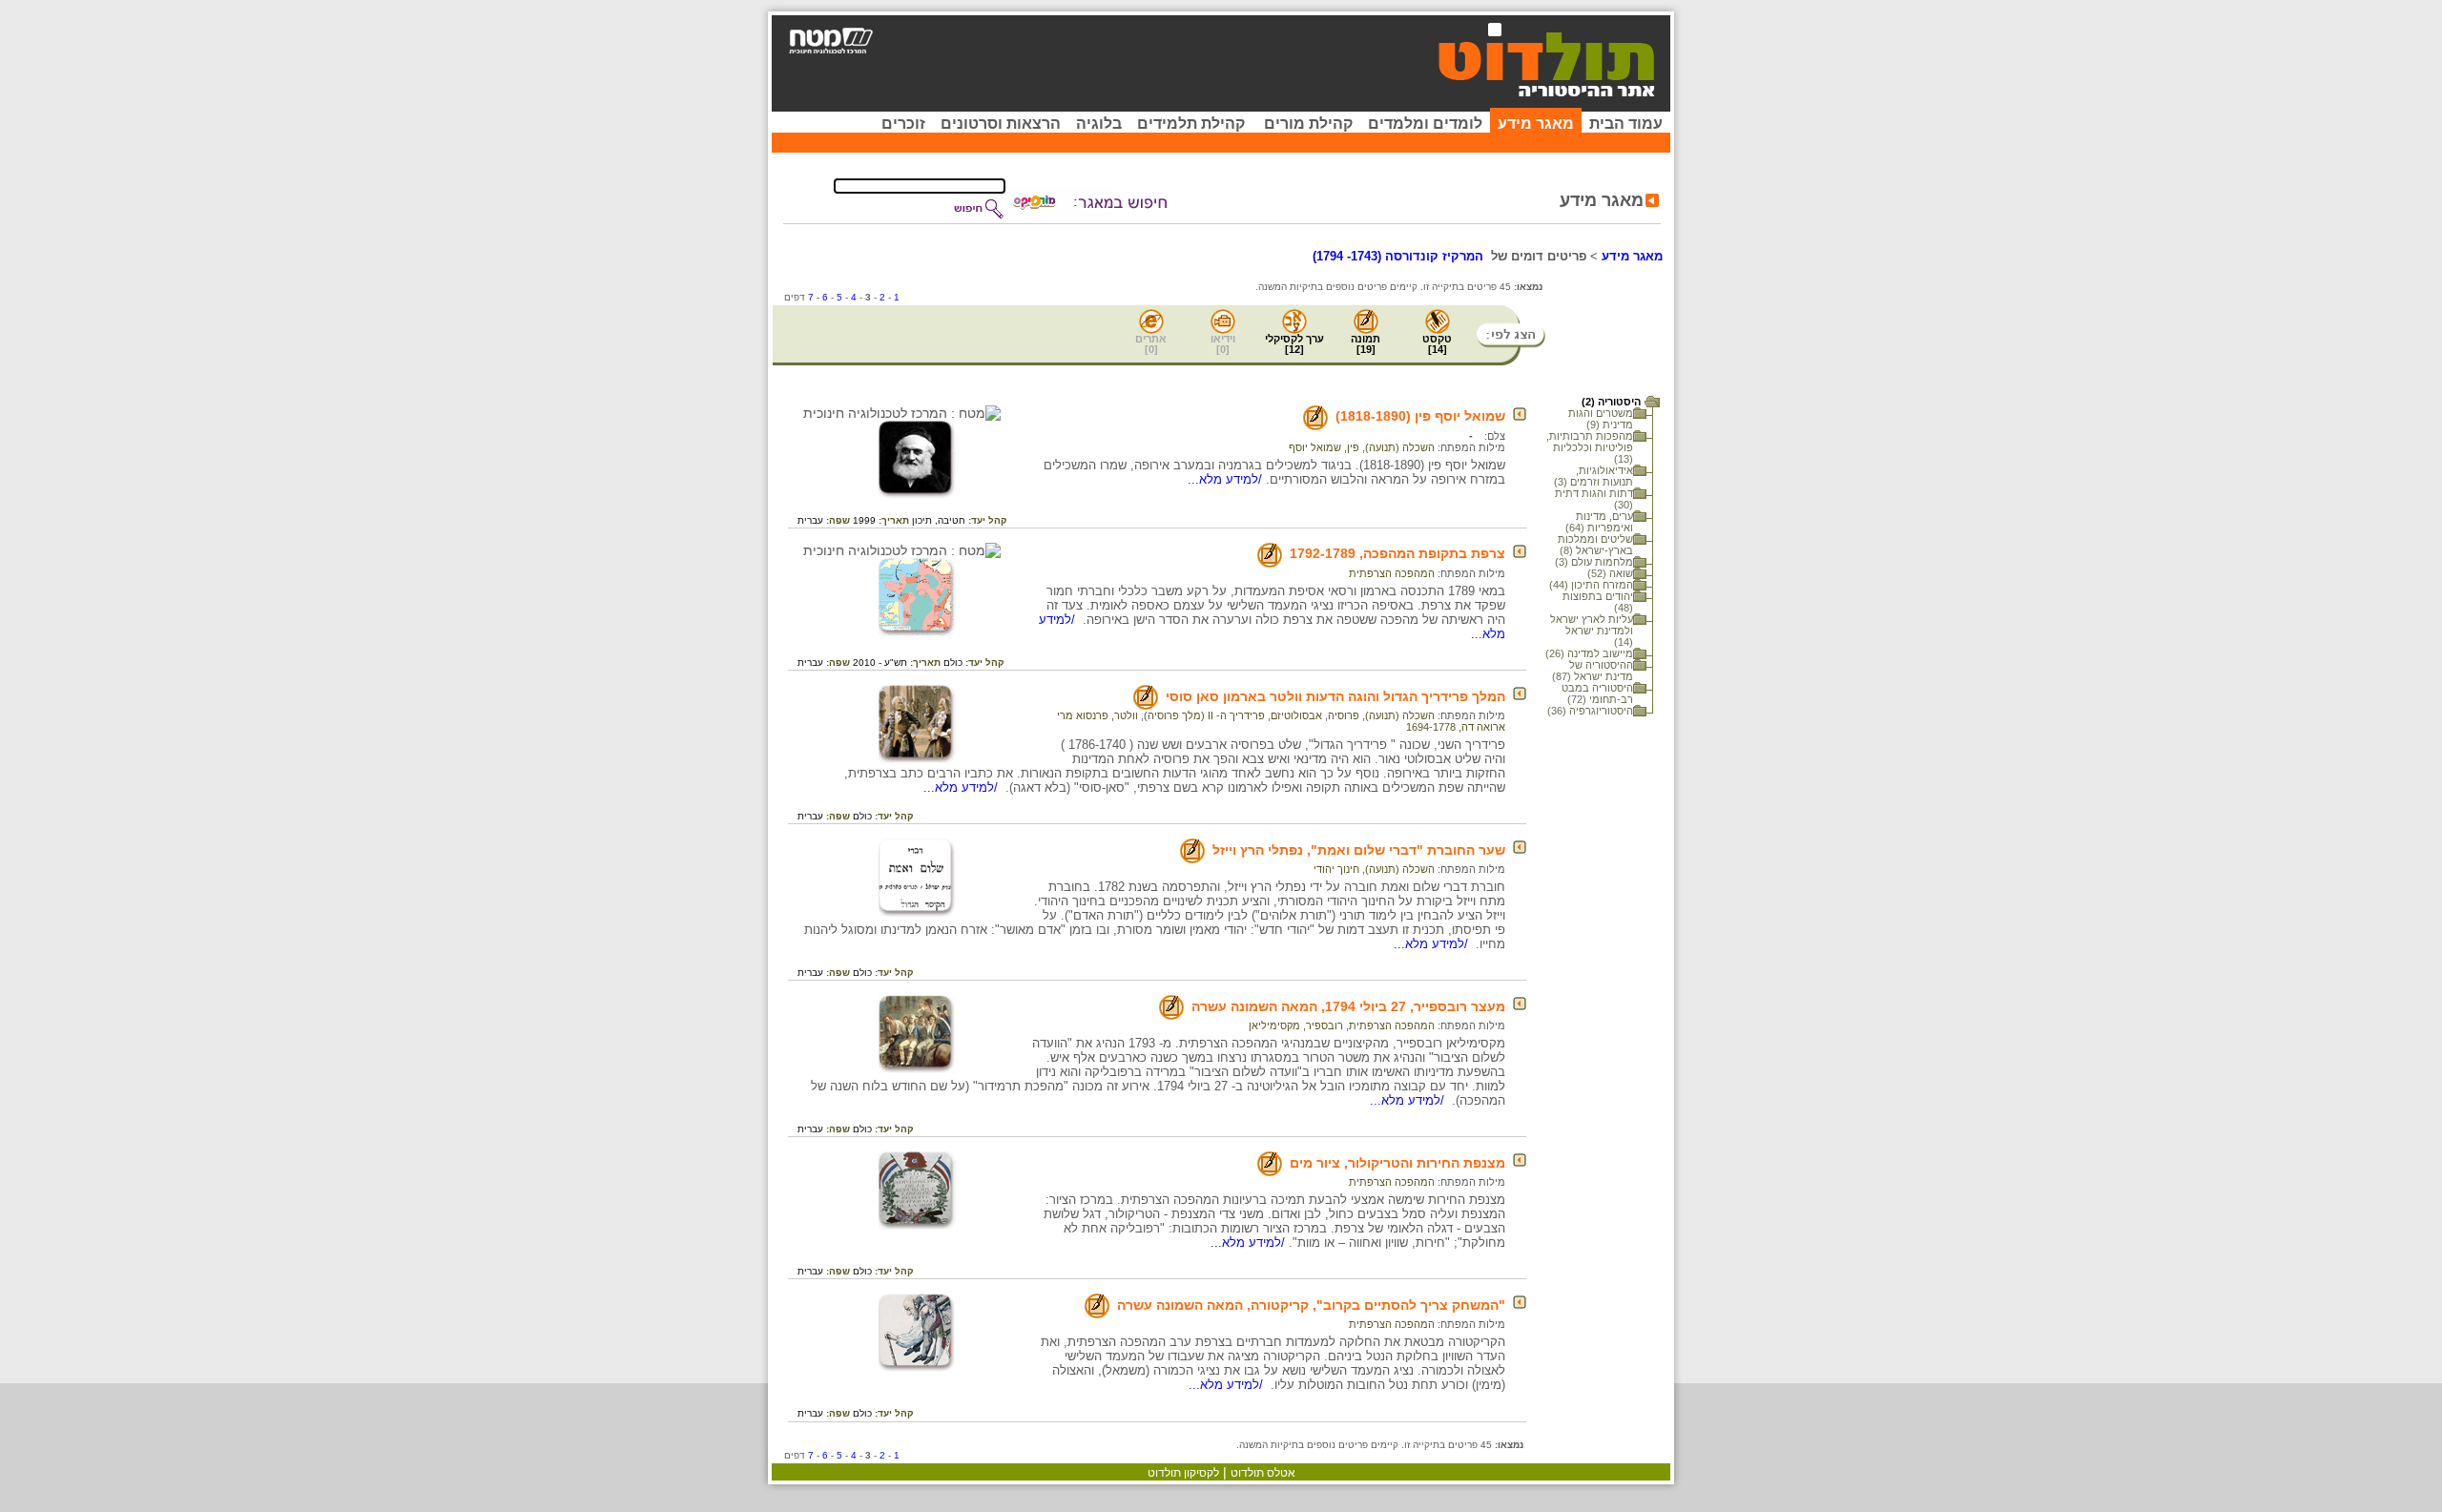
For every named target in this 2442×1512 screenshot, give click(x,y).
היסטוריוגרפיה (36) (1590, 711)
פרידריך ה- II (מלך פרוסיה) (1204, 715)
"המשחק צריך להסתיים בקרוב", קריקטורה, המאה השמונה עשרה (1311, 1305)
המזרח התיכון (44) (1591, 585)
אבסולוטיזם (1296, 715)
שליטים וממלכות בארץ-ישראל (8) (1595, 545)
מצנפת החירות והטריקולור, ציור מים (1397, 1163)
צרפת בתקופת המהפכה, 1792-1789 (1397, 553)
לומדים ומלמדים (1425, 124)
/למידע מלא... (1227, 479)
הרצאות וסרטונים (1001, 124)
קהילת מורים (1308, 124)
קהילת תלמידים (1191, 124)
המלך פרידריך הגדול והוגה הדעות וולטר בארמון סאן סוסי (1335, 696)
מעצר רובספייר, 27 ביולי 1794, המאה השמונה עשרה (1348, 1006)
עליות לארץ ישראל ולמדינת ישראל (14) (1592, 631)
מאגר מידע (1536, 124)
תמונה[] (1366, 344)
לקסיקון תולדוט (1183, 1473)
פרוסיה (1344, 715)
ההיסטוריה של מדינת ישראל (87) (1593, 671)
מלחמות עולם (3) (1594, 562)
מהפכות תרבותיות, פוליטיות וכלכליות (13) (1590, 447)
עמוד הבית (1626, 124)
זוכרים (903, 124)
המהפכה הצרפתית (1392, 573)
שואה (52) (1610, 573)
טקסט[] (1437, 344)
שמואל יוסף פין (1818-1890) (1420, 416)
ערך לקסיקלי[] (1294, 344)
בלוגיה (1099, 124)
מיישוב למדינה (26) (1589, 653)
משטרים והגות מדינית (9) (1601, 419)
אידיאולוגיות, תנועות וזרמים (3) (1594, 476)
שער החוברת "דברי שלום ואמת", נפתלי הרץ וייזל (1359, 850)
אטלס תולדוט (1263, 1473)
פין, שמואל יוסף (1324, 447)
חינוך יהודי (1336, 869)
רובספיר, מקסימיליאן (1296, 1025)
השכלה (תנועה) (1400, 447)
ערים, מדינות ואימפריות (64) (1599, 522)
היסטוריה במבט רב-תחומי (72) (1597, 694)
